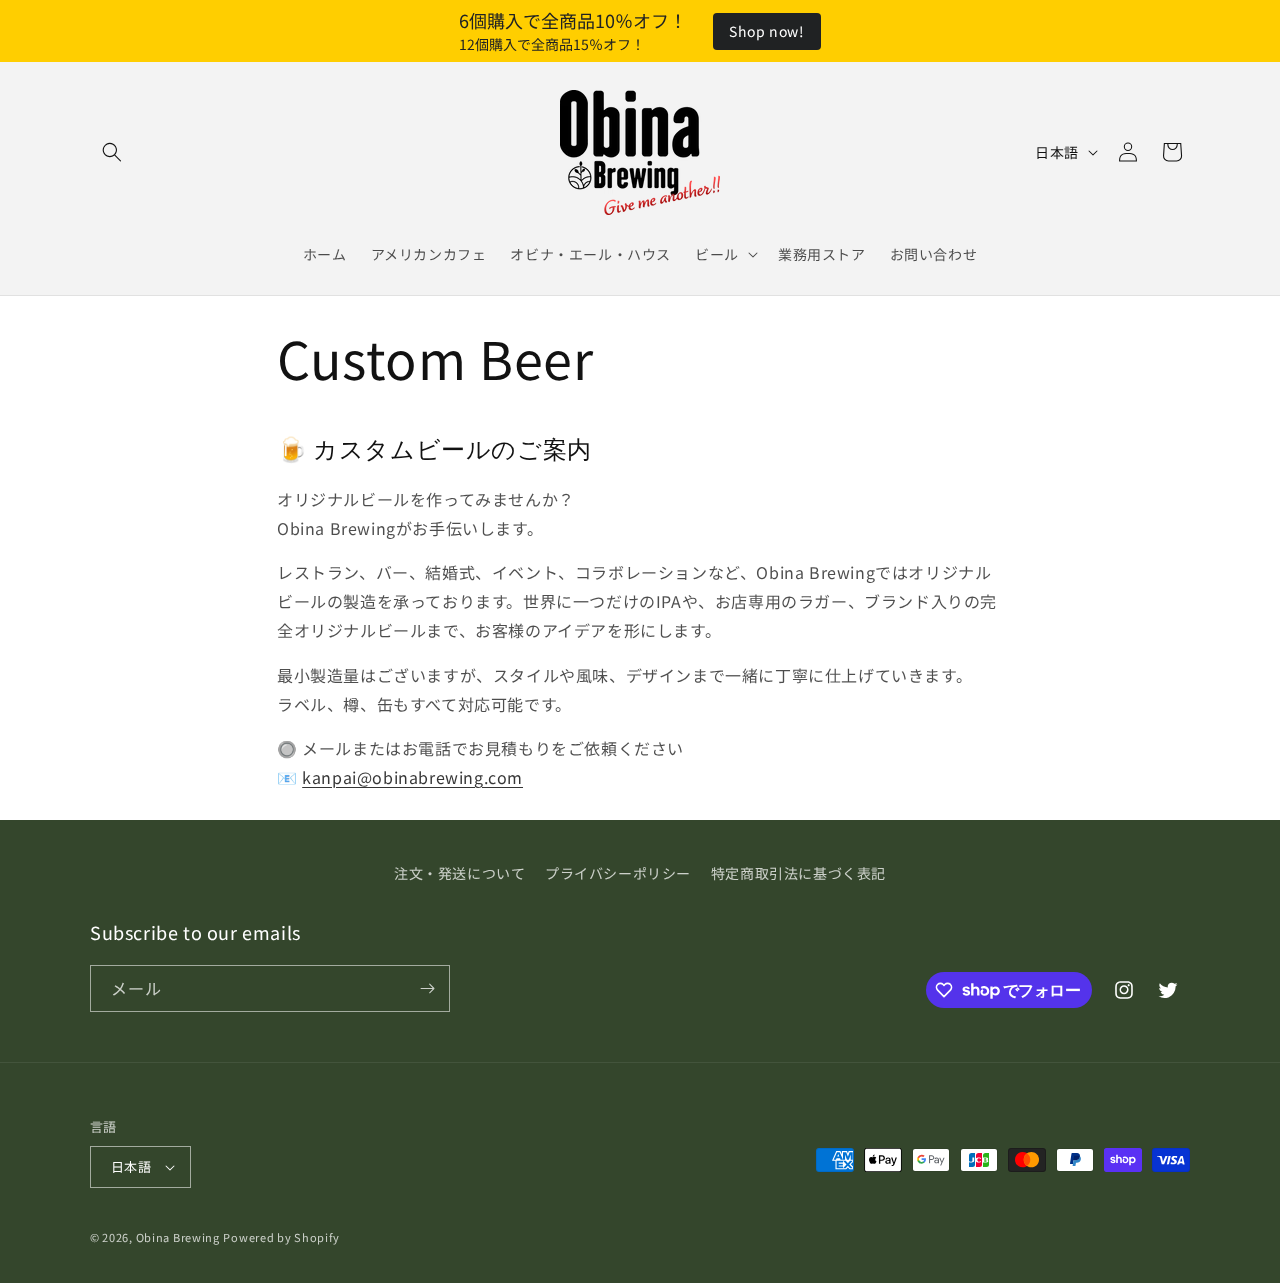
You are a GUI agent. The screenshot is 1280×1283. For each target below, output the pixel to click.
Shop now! (766, 31)
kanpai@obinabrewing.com (412, 777)
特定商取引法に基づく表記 (798, 873)
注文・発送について (459, 873)
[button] (112, 152)
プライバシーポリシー (618, 873)
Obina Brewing (178, 1237)
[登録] (427, 988)
